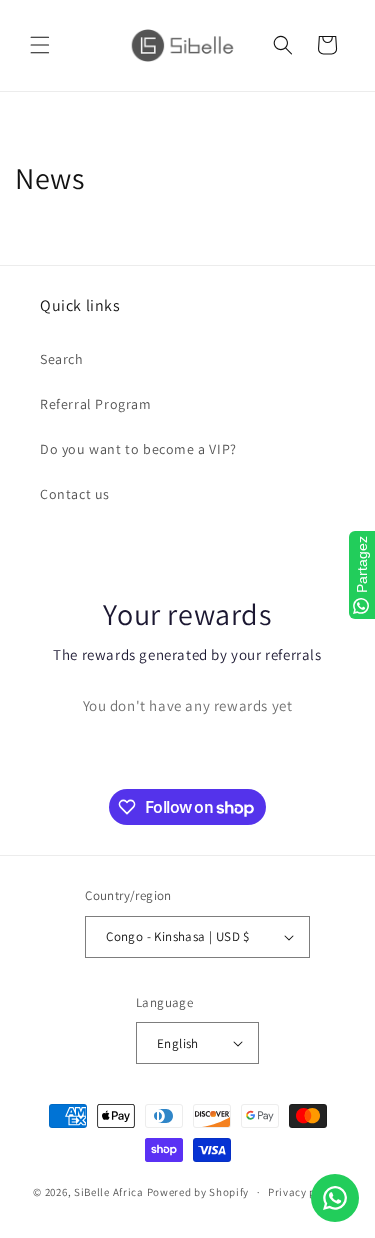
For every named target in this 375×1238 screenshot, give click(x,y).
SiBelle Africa (109, 1192)
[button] (40, 45)
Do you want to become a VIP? (138, 449)
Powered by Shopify (198, 1192)
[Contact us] (335, 1198)
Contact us (75, 494)
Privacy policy (305, 1192)
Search (62, 359)
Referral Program (96, 404)
